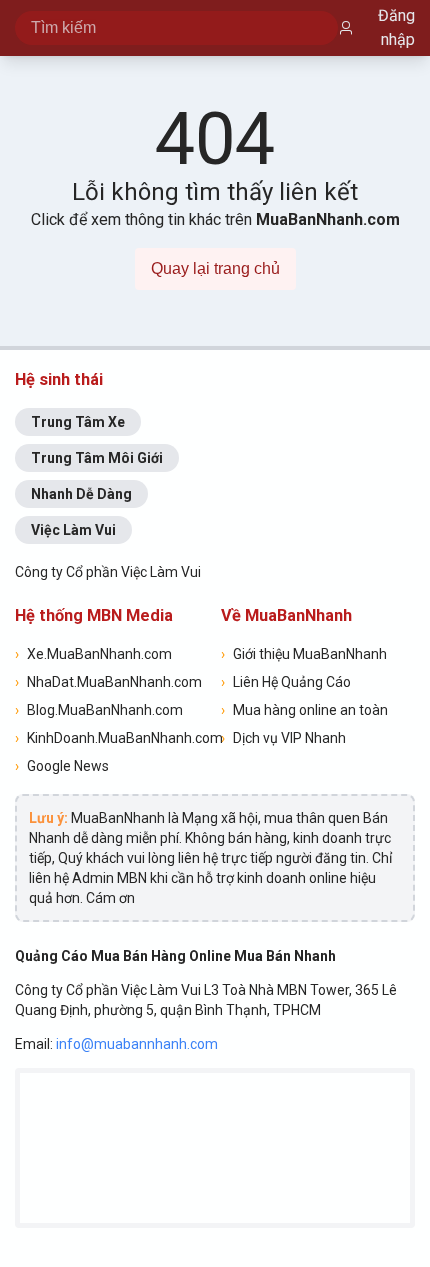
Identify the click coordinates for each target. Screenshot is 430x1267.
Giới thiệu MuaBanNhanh (304, 654)
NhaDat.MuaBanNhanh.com (108, 682)
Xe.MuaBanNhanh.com (93, 654)
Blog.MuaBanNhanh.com (99, 710)
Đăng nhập (396, 27)
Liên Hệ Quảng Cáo (286, 682)
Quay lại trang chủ (215, 268)
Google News (62, 766)
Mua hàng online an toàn (304, 710)
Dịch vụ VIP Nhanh (283, 738)
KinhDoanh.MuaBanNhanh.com (112, 738)
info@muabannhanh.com (137, 1044)
